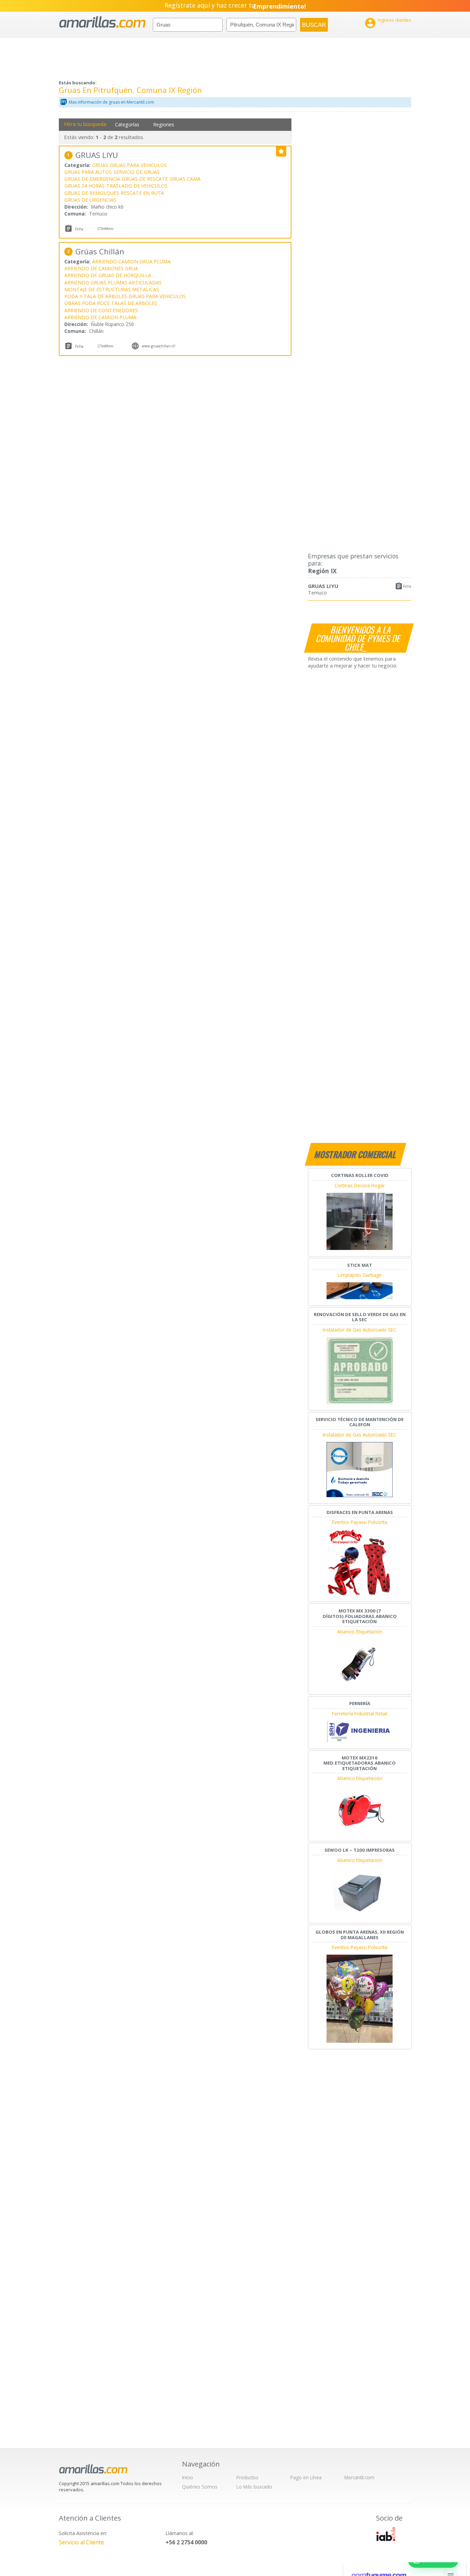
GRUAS (100, 165)
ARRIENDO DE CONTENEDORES (101, 310)
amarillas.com (102, 22)
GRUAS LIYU (323, 586)
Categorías (127, 124)
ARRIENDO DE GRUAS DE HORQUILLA (108, 275)
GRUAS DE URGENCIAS (90, 200)
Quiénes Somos (200, 2487)
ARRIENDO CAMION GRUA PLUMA (131, 261)
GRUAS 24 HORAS (84, 186)
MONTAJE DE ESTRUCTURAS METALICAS (112, 289)
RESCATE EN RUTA (142, 193)
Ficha (407, 586)
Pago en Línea (306, 2477)
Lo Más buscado (254, 2487)
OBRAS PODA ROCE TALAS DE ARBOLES (111, 303)
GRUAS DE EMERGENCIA (92, 179)
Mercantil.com (359, 2477)
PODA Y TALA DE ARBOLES (96, 296)
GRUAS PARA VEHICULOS (138, 165)
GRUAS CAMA (185, 179)
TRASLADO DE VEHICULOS (137, 186)
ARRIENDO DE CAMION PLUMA (100, 317)
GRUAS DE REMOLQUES (92, 193)
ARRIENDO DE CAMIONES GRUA (101, 268)
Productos (247, 2477)
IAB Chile (386, 2534)
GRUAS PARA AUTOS (88, 172)
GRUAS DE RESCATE (145, 179)
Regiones (164, 124)
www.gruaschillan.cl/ (159, 346)
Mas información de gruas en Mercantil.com (111, 102)
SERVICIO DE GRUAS (137, 172)
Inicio (188, 2477)
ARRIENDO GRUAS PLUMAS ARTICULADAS (113, 282)
